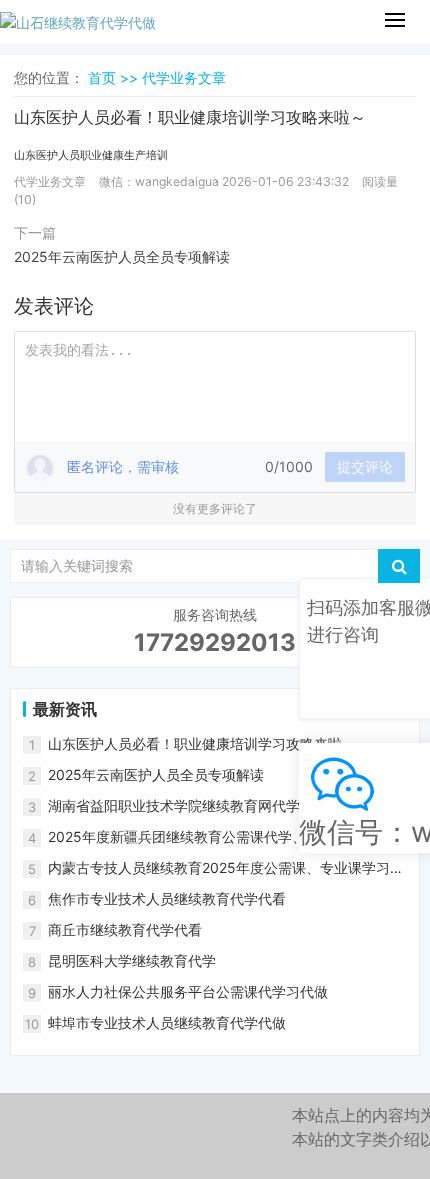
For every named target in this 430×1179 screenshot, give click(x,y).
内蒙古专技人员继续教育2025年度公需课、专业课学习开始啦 (226, 868)
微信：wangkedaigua (159, 181)
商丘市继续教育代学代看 (125, 929)
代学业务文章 (184, 77)
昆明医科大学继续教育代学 (132, 960)
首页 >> (115, 77)
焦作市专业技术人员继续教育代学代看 (167, 898)
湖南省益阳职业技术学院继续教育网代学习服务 (195, 805)
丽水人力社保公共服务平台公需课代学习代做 (188, 991)
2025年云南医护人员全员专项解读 (122, 256)
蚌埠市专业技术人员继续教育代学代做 (167, 1022)
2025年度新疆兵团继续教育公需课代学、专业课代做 (212, 836)
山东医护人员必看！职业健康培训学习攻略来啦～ (202, 743)
